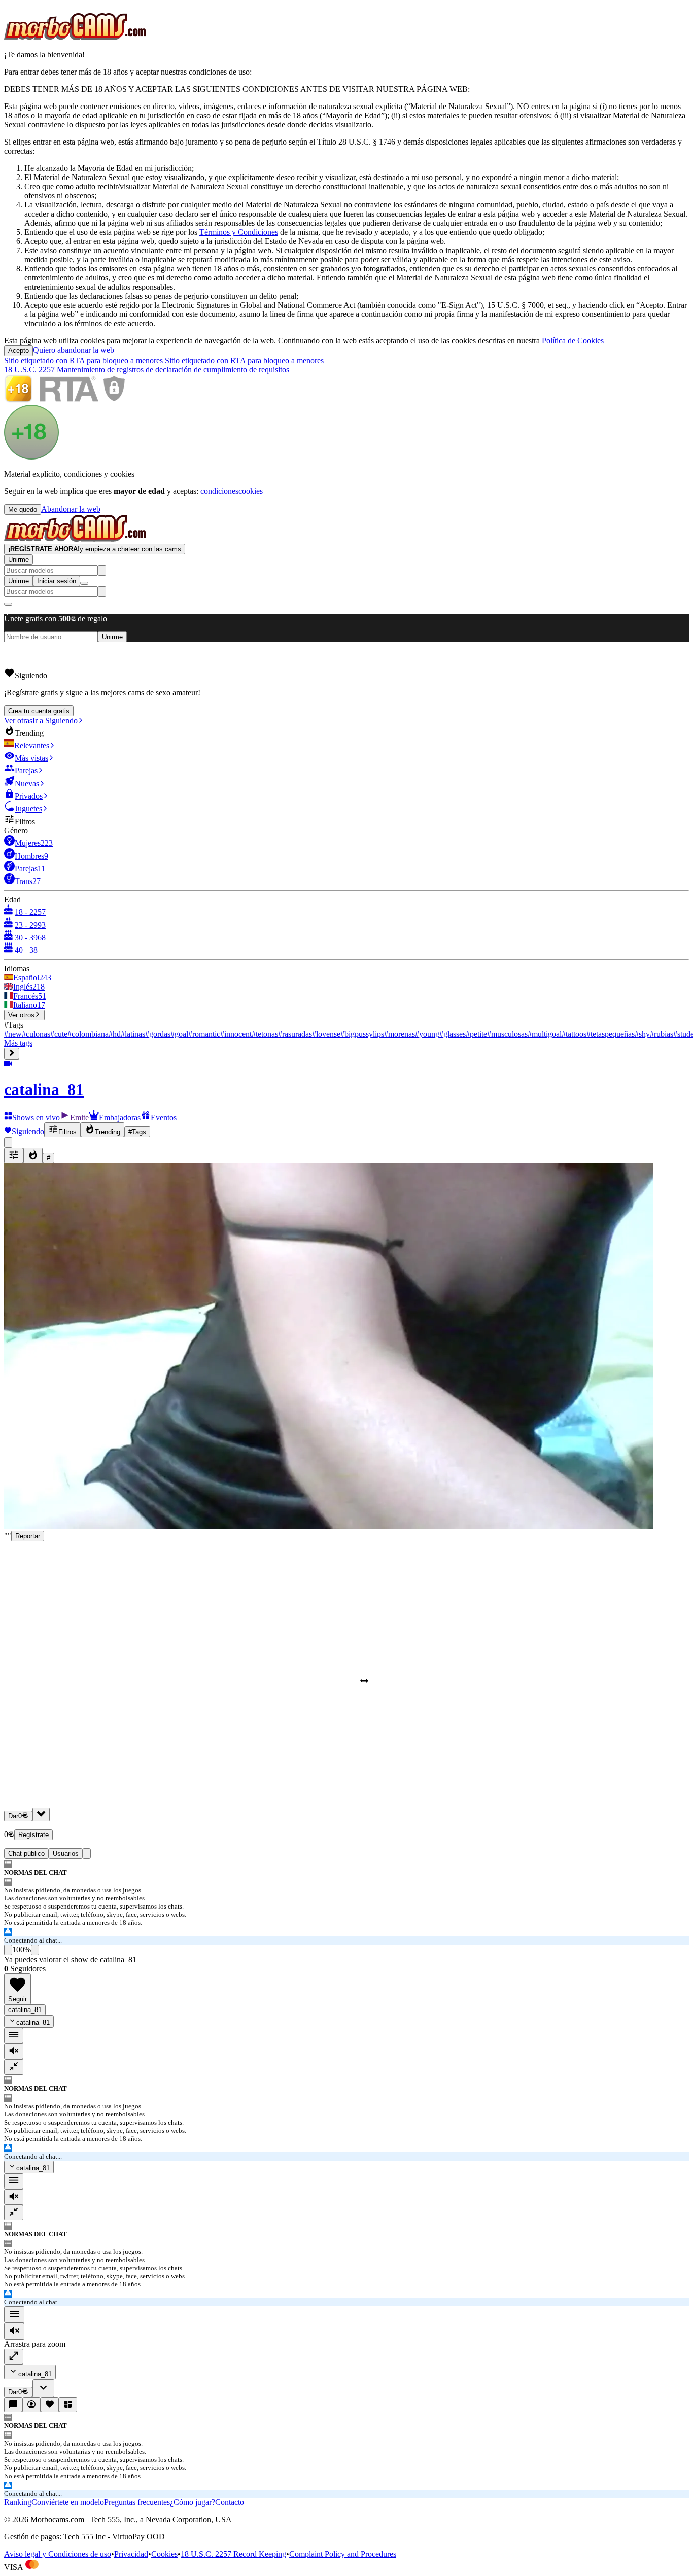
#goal (179, 1034)
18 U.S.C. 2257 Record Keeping (233, 2554)
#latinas (133, 1034)
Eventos (164, 1118)
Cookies (164, 2554)
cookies (251, 491)
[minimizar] (14, 2067)
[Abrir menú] (84, 583)
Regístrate (33, 1835)
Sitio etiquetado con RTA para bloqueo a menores (83, 360)
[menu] (14, 2036)
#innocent (236, 1034)
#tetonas (265, 1034)
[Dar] (41, 1814)
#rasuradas (295, 1034)
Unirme (19, 560)
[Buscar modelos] (102, 570)
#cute (59, 1034)
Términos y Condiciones (239, 232)
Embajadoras (120, 1118)
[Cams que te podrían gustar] (68, 2405)
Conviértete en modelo (68, 2502)
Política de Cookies (573, 341)
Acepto (19, 351)
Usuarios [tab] (66, 1854)
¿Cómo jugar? (193, 2502)
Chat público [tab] (26, 1854)
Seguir (18, 1999)
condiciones (219, 491)
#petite (476, 1034)
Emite (79, 1118)
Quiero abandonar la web (74, 350)
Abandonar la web (71, 509)
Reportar (28, 1536)
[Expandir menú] (12, 1054)
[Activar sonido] (14, 2331)
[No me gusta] (35, 1950)
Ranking (18, 2502)
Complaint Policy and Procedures (343, 2554)
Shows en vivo (36, 1118)
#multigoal (545, 1034)
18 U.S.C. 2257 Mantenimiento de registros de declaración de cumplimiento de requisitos (147, 369)
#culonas (36, 1034)
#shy (642, 1034)
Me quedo (23, 509)
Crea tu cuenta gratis (39, 711)
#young (427, 1034)
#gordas (158, 1034)
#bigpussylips (362, 1034)
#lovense (326, 1034)
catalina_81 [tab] (25, 2010)
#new (13, 1034)
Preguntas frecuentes (137, 2502)
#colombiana (88, 1034)
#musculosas (507, 1034)
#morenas (400, 1034)
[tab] (87, 1854)
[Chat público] (13, 2405)
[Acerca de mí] (31, 2405)
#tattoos (574, 1034)
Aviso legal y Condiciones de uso (58, 2554)
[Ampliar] (14, 2357)
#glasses (453, 1034)
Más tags (18, 1043)
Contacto (230, 2502)
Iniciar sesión (57, 581)
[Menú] (14, 2315)
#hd (115, 1034)
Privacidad (131, 2554)
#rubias (662, 1034)
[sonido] (14, 2051)
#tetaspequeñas (611, 1034)
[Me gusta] (8, 1950)
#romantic (204, 1034)
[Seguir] (50, 2405)
